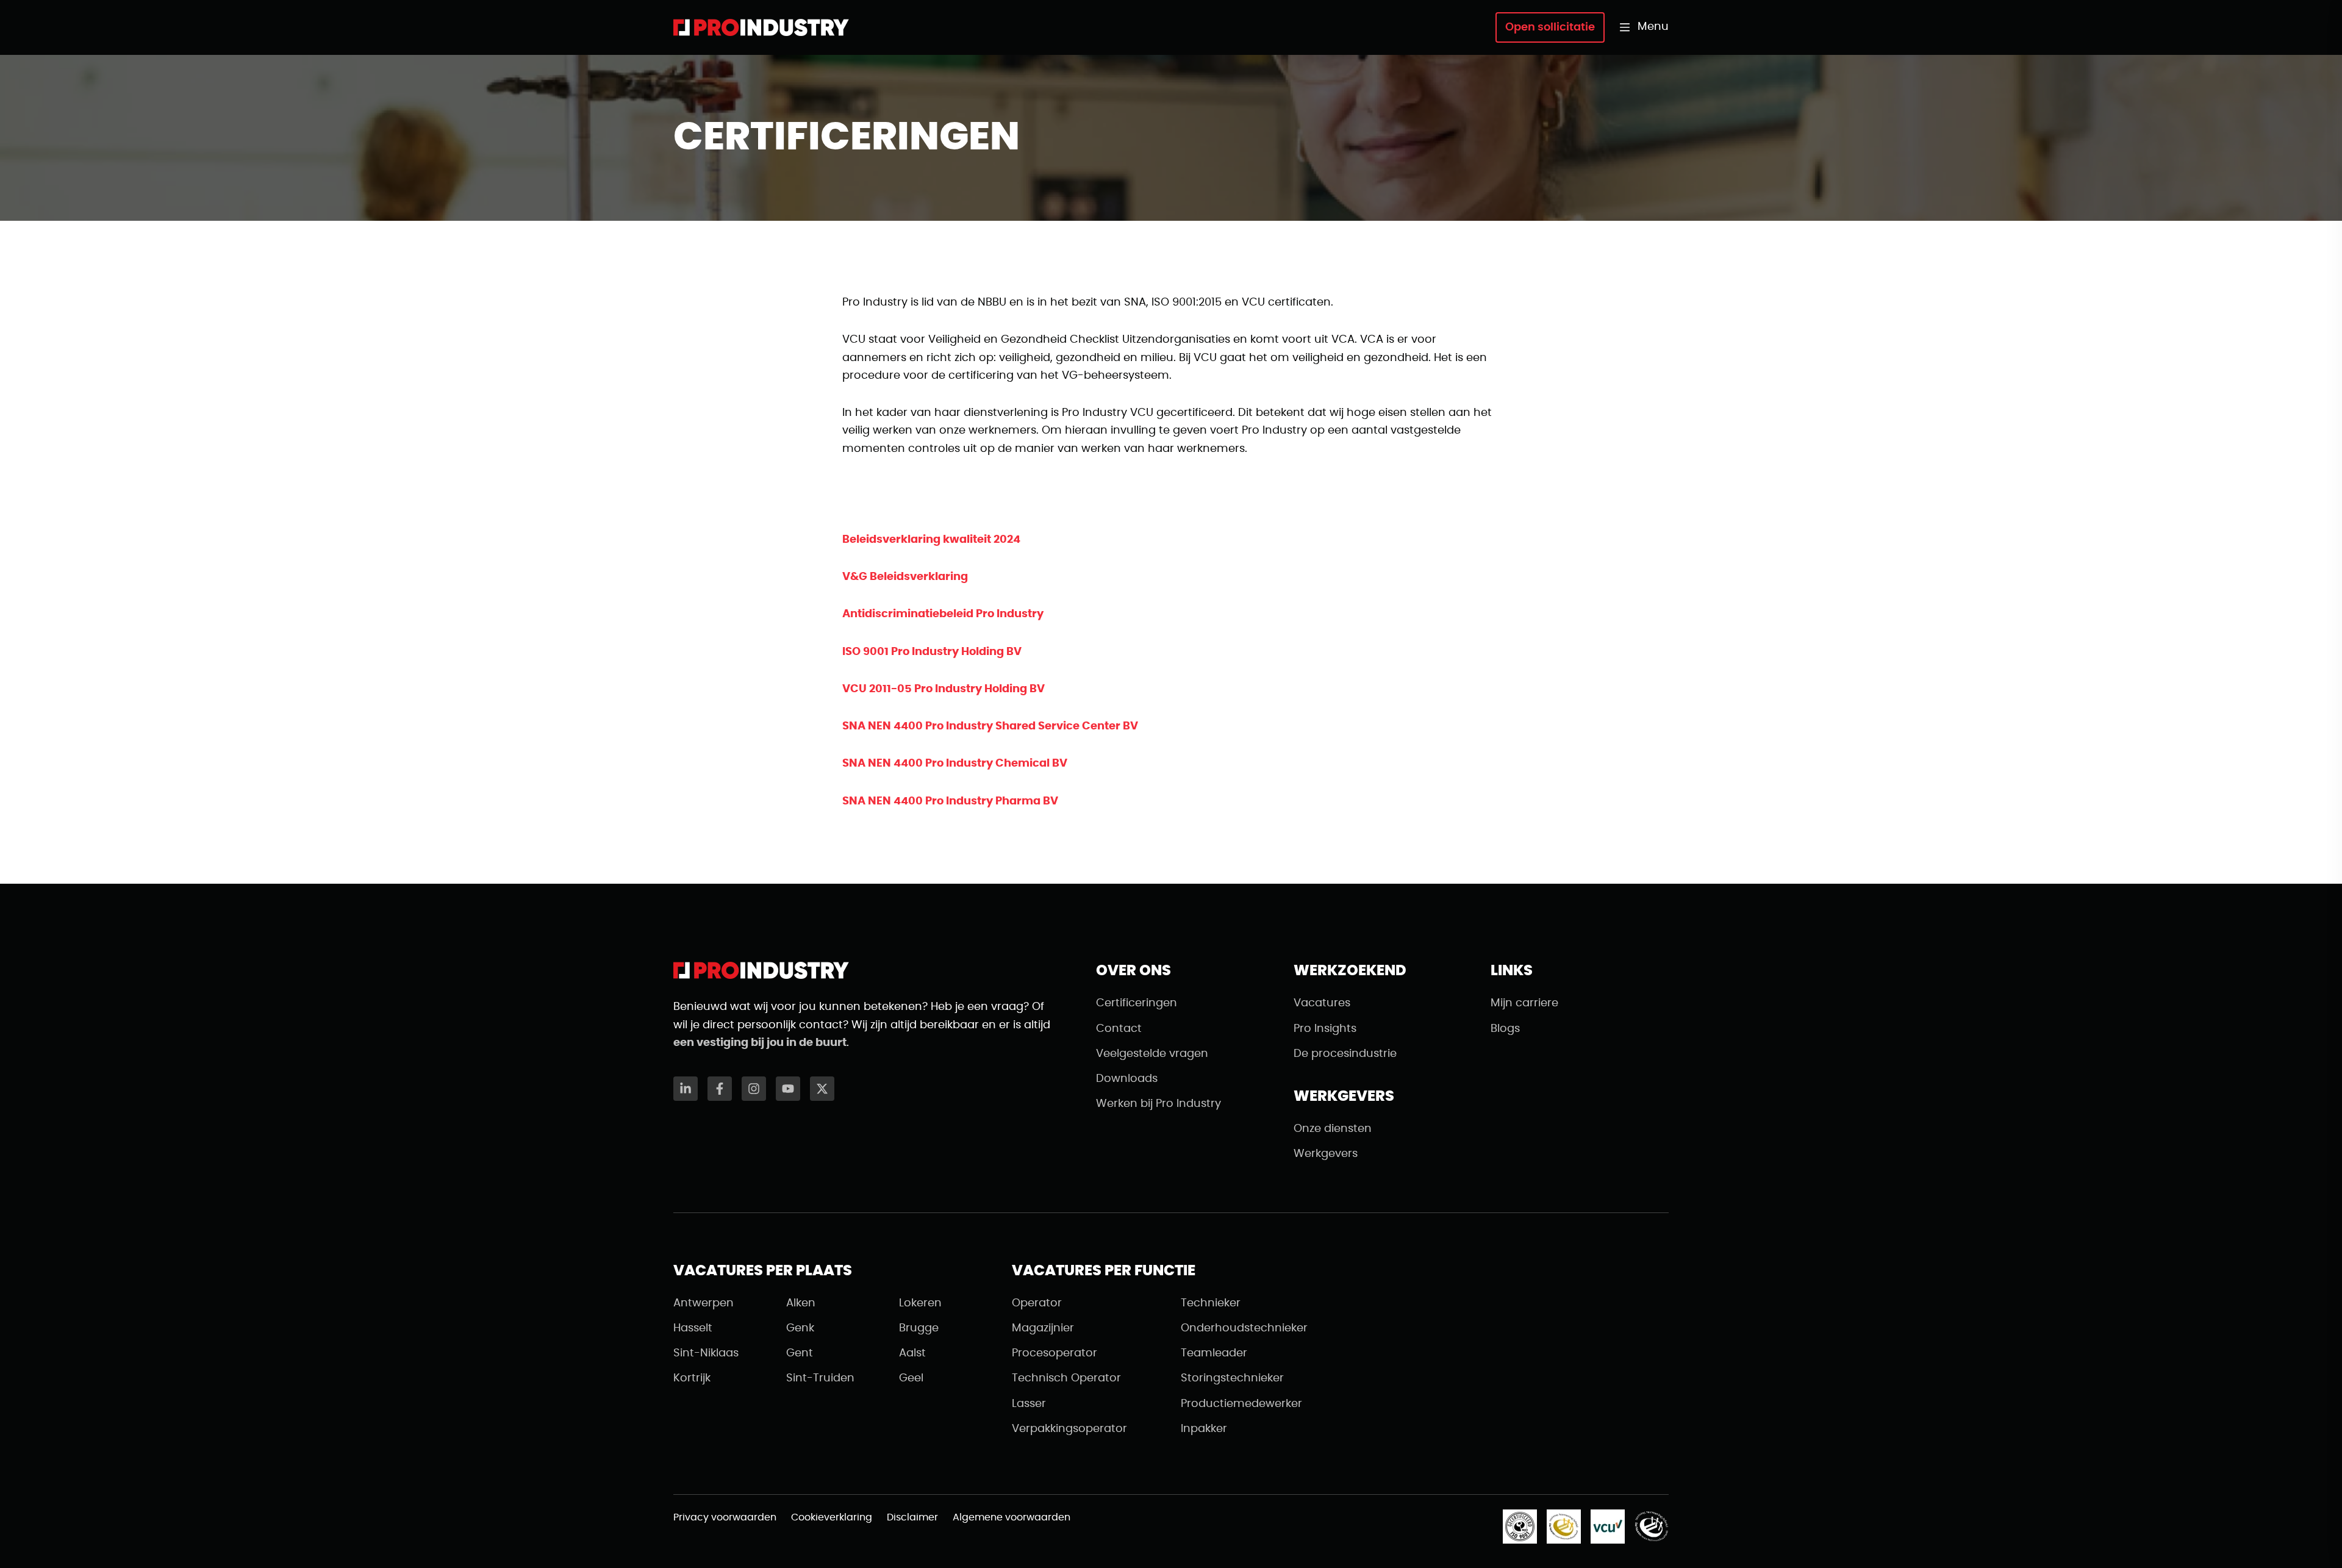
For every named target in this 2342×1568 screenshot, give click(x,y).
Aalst (912, 1353)
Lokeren (920, 1303)
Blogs (1505, 1029)
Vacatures (1322, 1003)
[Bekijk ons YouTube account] (788, 1089)
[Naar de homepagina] (761, 27)
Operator (1037, 1303)
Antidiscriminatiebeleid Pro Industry (943, 614)
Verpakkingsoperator (1069, 1429)
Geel (911, 1378)
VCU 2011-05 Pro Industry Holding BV (944, 689)
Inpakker (1204, 1429)
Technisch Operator (1066, 1378)
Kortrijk (692, 1378)
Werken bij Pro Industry (1158, 1104)
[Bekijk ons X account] (822, 1089)
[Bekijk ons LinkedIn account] (686, 1089)
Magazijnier (1043, 1328)
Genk (800, 1328)
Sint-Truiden (820, 1378)
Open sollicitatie (1550, 27)
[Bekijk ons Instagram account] (754, 1089)
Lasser (1029, 1404)
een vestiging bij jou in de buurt (760, 1043)
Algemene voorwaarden (1012, 1517)
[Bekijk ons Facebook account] (720, 1089)
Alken (801, 1303)
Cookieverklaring (832, 1517)
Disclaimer (912, 1517)
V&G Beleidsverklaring (905, 577)
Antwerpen (704, 1303)
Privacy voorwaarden (725, 1517)
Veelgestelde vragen (1152, 1054)
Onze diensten (1333, 1129)
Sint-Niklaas (706, 1353)
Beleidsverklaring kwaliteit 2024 (931, 540)
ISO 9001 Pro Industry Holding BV (932, 652)
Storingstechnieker (1232, 1378)
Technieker (1211, 1303)
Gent (800, 1353)
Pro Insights (1325, 1029)
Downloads (1127, 1079)
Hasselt (693, 1328)
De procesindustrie (1345, 1054)
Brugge (919, 1328)
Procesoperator (1055, 1353)
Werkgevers (1326, 1154)
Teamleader (1214, 1353)
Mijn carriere (1524, 1003)
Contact (1119, 1029)
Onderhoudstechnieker (1244, 1328)
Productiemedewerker (1241, 1404)
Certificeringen (1137, 1003)
